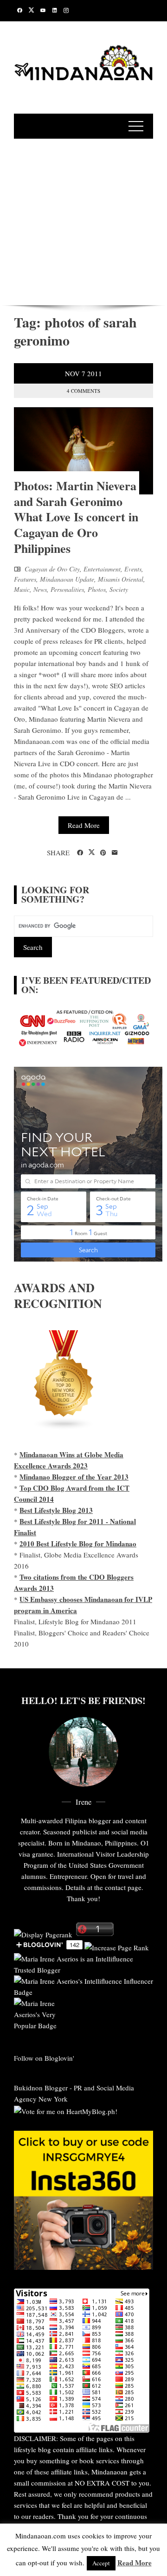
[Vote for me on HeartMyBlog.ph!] (66, 2110)
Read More (84, 825)
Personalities (67, 589)
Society (119, 589)
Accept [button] (101, 2563)
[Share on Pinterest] (103, 853)
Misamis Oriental (121, 579)
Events (133, 569)
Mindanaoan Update (67, 579)
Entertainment (102, 569)
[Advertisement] (83, 220)
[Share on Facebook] (80, 853)
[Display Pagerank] (43, 1933)
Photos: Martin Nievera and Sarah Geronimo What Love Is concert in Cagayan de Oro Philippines (76, 517)
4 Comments (83, 391)
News (40, 589)
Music (22, 589)
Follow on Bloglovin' (44, 2058)
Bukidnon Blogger (41, 2088)
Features (25, 579)
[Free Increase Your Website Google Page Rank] (117, 1947)
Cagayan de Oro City (52, 569)
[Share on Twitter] (92, 852)
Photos (97, 589)
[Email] (115, 853)
